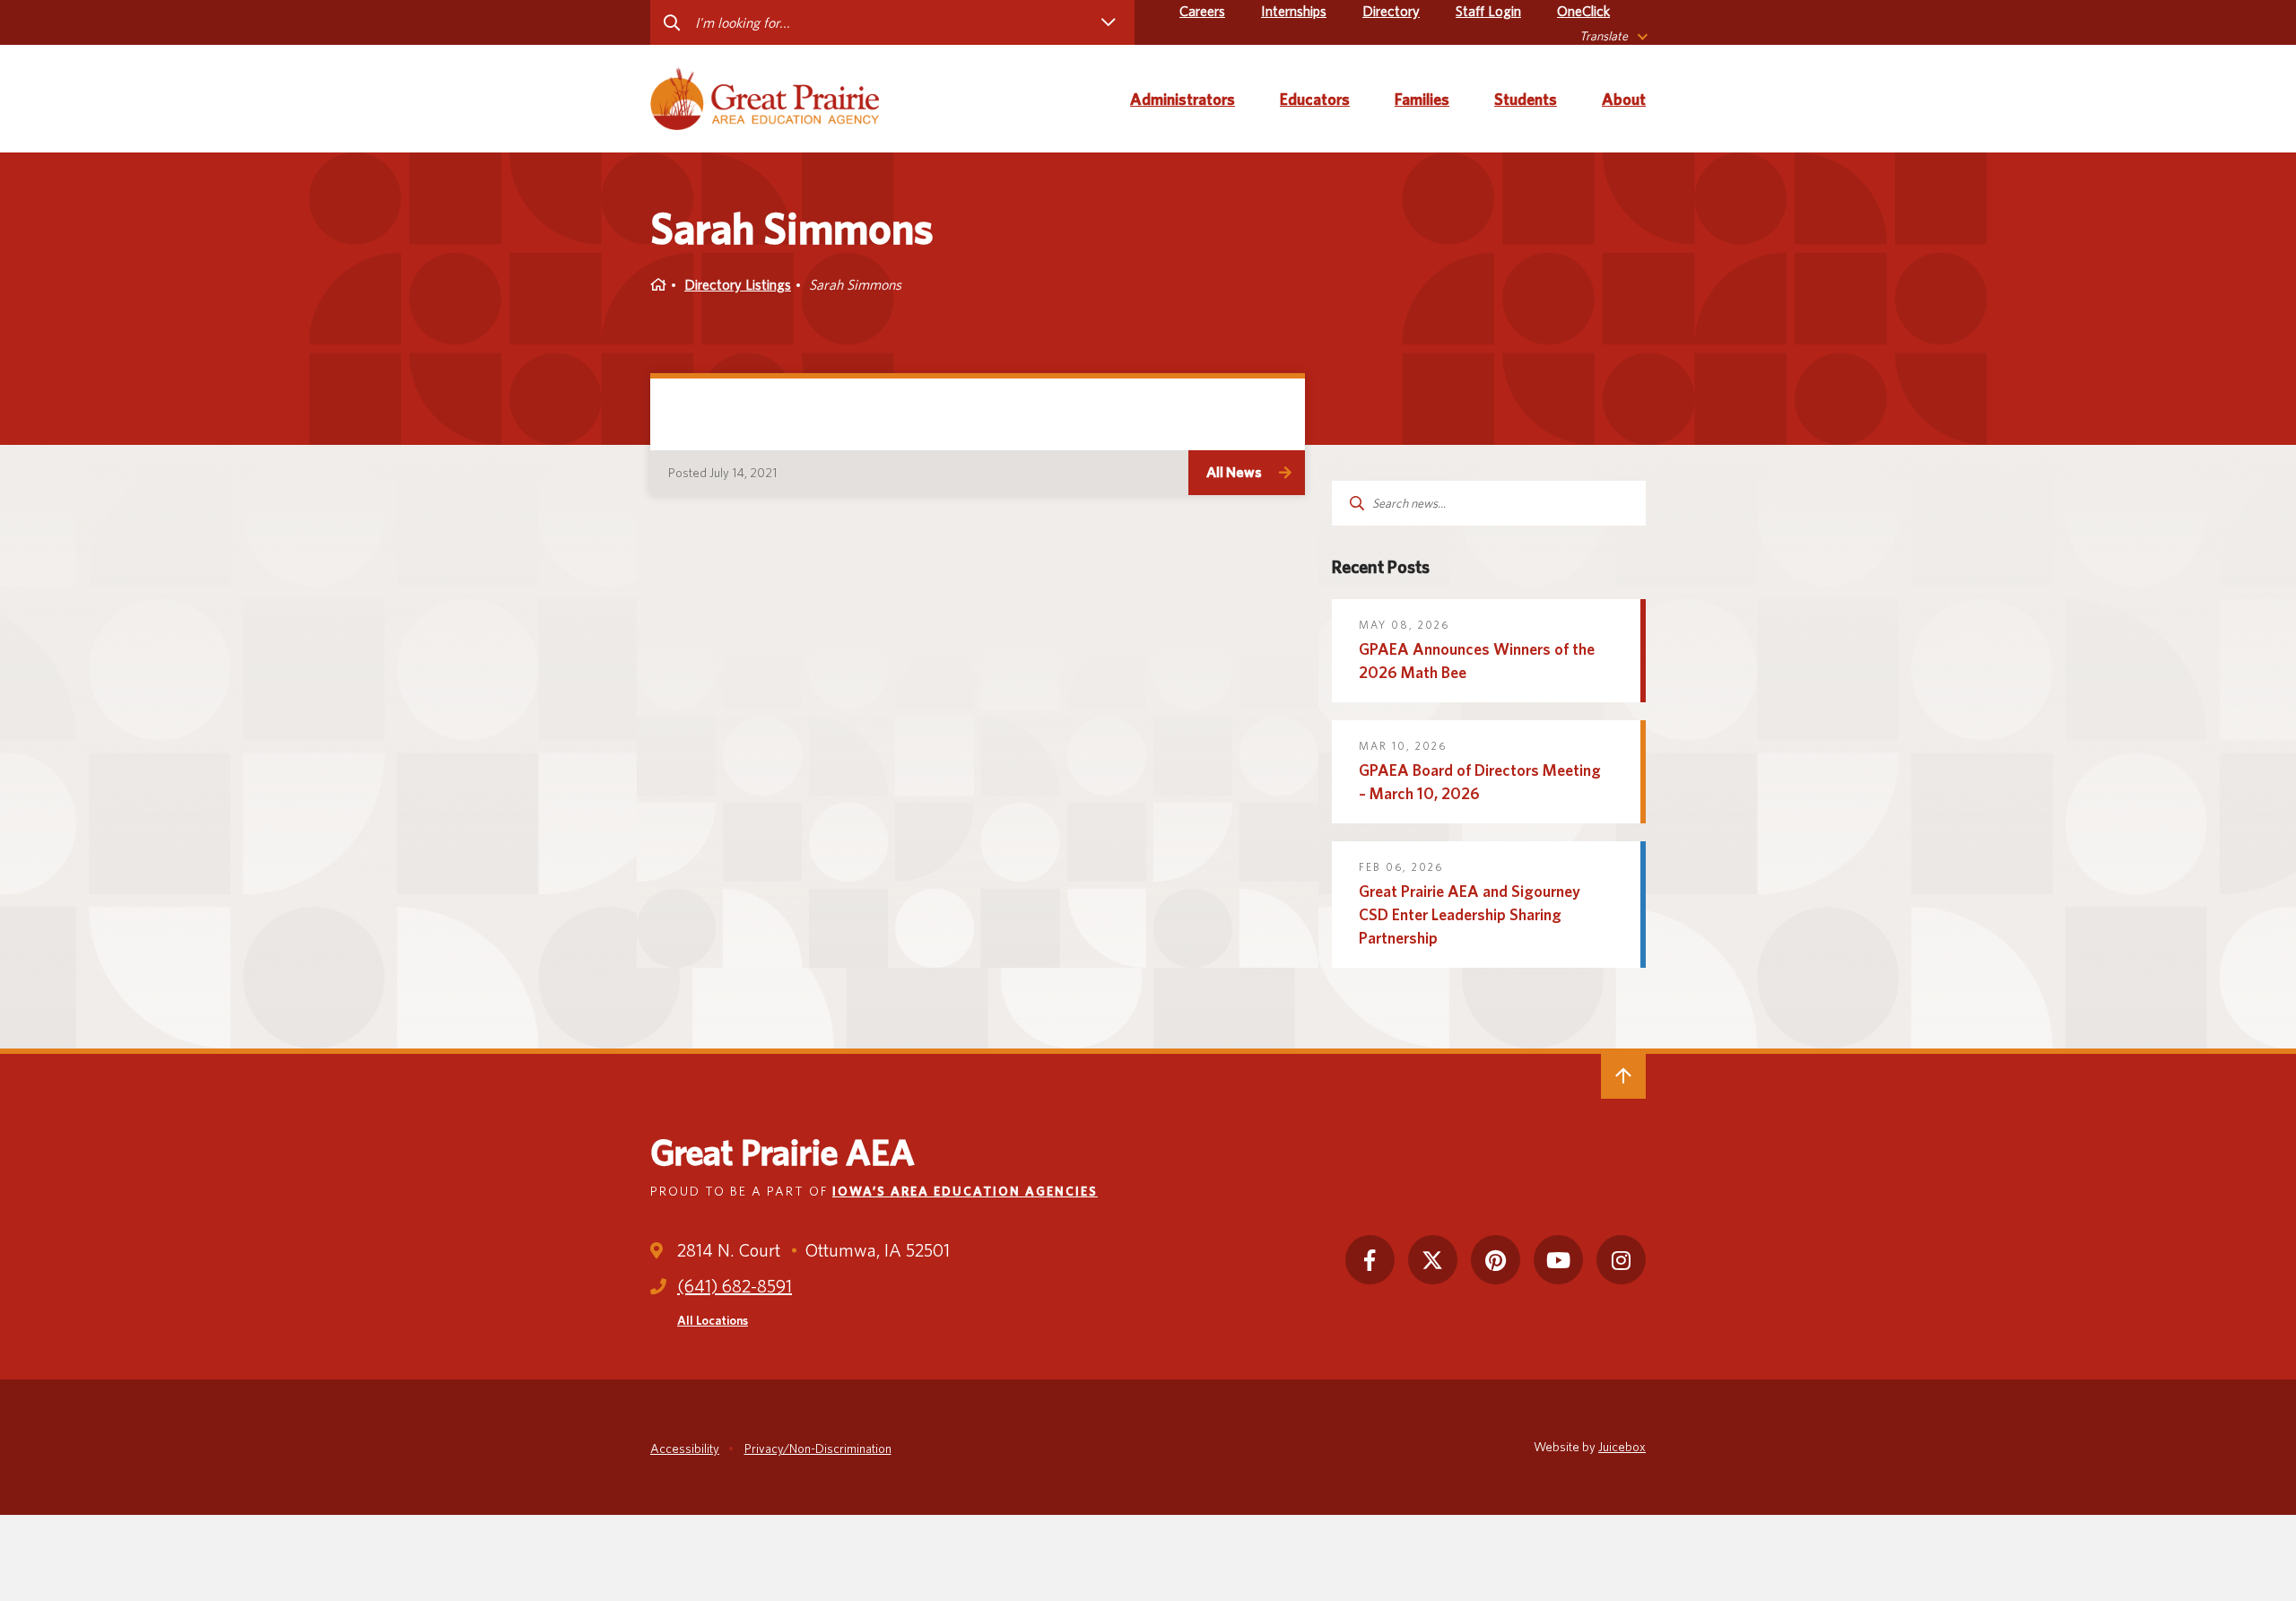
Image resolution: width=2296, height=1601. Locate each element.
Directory (1391, 11)
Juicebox (1622, 1447)
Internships (1294, 11)
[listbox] (1613, 36)
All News (1234, 472)
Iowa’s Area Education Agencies (965, 1191)
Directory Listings (738, 285)
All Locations (713, 1320)
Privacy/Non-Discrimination (818, 1449)
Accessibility (685, 1449)
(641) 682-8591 (735, 1286)
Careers (1202, 11)
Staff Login (1488, 11)
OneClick (1583, 11)
